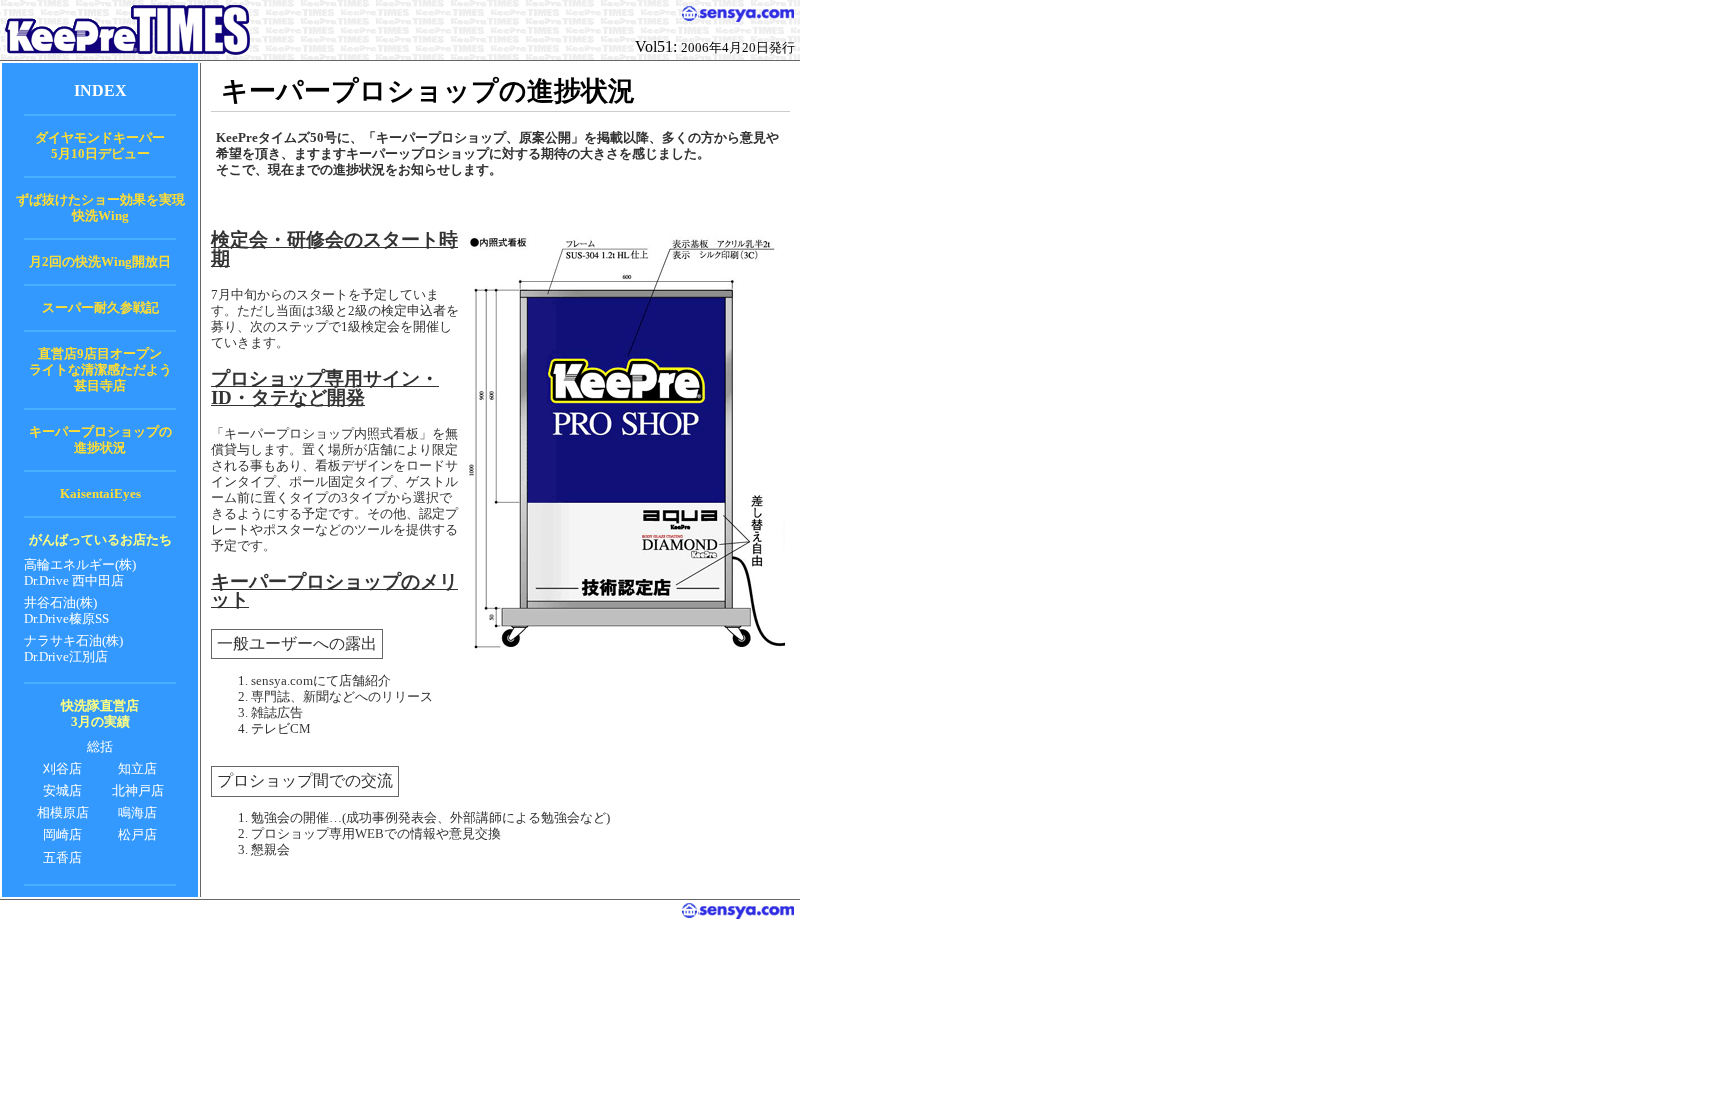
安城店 (62, 790)
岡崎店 (62, 834)
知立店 (137, 768)
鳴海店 (137, 812)
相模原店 (63, 812)
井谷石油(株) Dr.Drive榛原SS (66, 610)
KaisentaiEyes (100, 493)
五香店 (62, 857)
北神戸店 (138, 790)
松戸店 (137, 834)
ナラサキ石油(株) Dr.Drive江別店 (73, 648)
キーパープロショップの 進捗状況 (100, 439)
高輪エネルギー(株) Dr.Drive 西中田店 (80, 572)
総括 (100, 746)
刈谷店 (62, 768)
